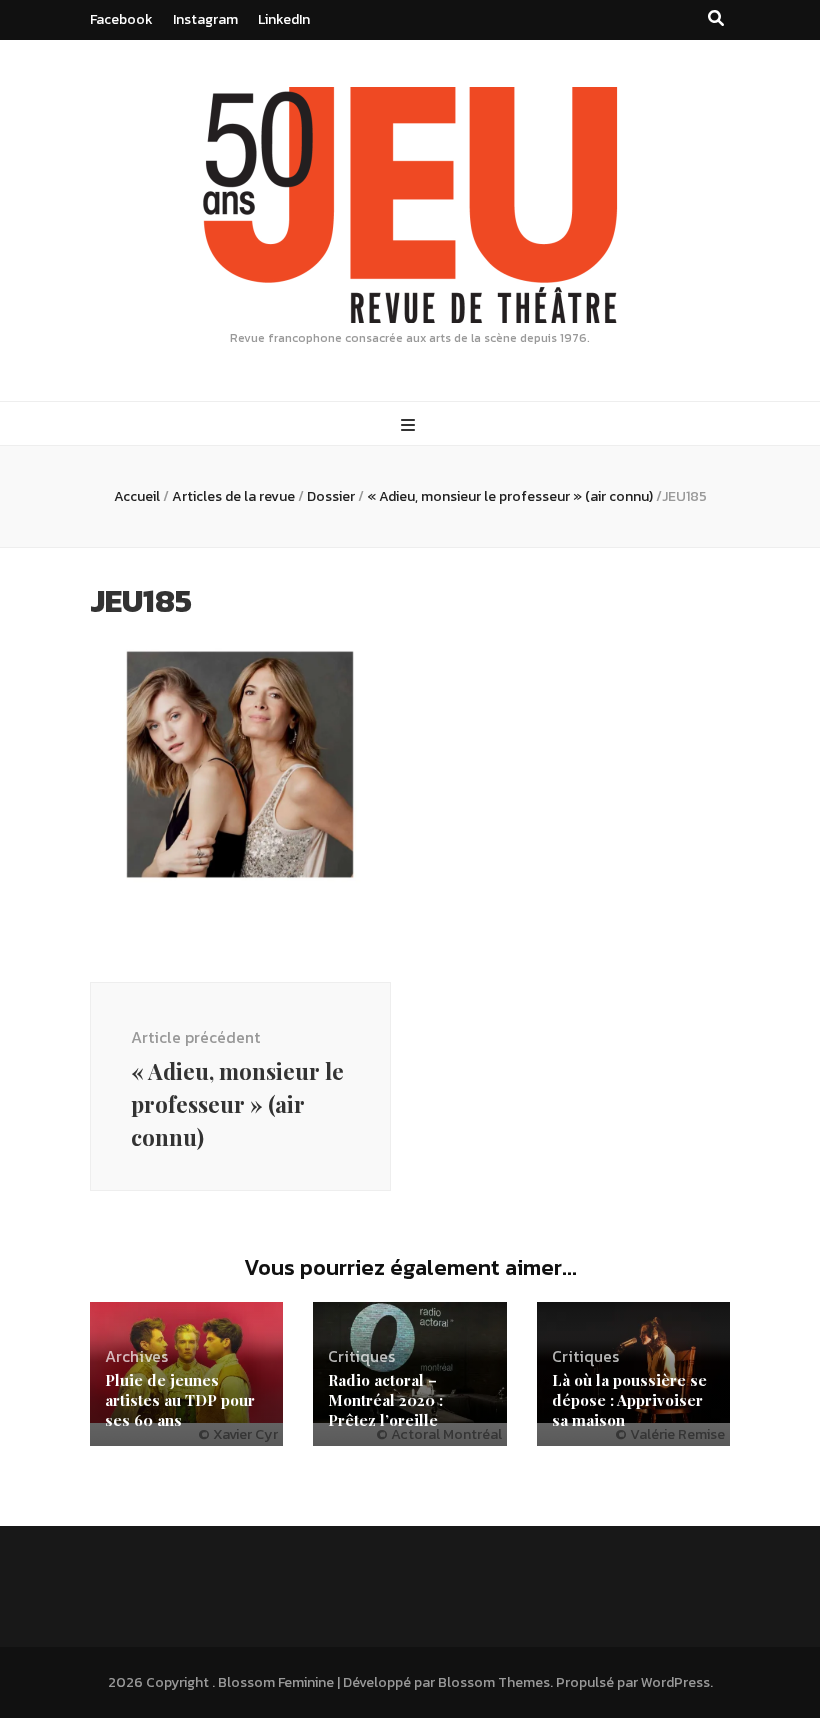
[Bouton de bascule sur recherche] (716, 18)
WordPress (675, 1682)
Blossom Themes (494, 1682)
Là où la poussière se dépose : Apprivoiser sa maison (629, 1400)
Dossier (331, 496)
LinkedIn (284, 19)
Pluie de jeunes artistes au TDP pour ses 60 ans (180, 1400)
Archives (136, 1356)
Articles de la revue (233, 496)
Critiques (361, 1356)
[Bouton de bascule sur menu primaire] (410, 425)
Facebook (121, 19)
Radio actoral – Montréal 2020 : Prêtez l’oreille (385, 1400)
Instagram (205, 19)
